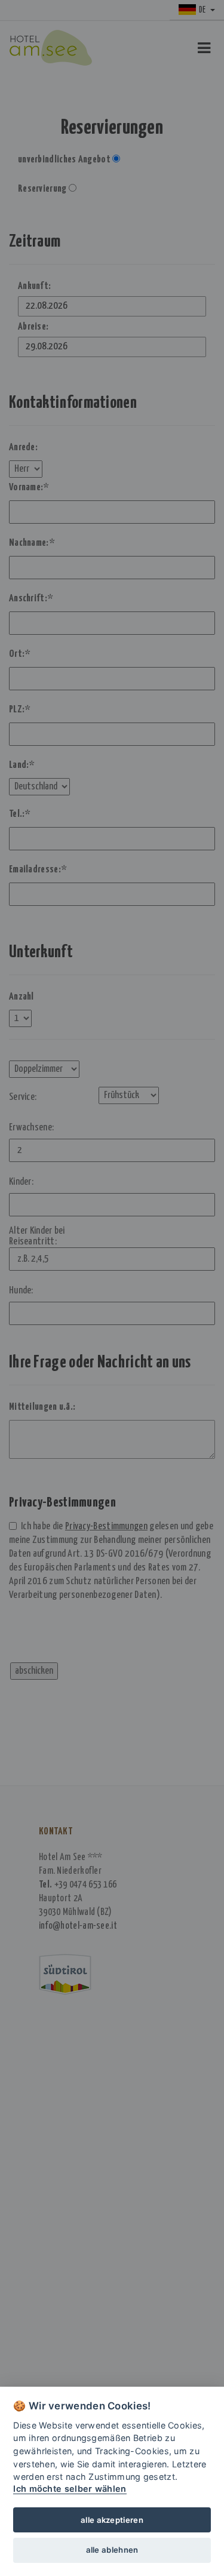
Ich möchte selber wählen (70, 2489)
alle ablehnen (112, 2550)
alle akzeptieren (112, 2520)
